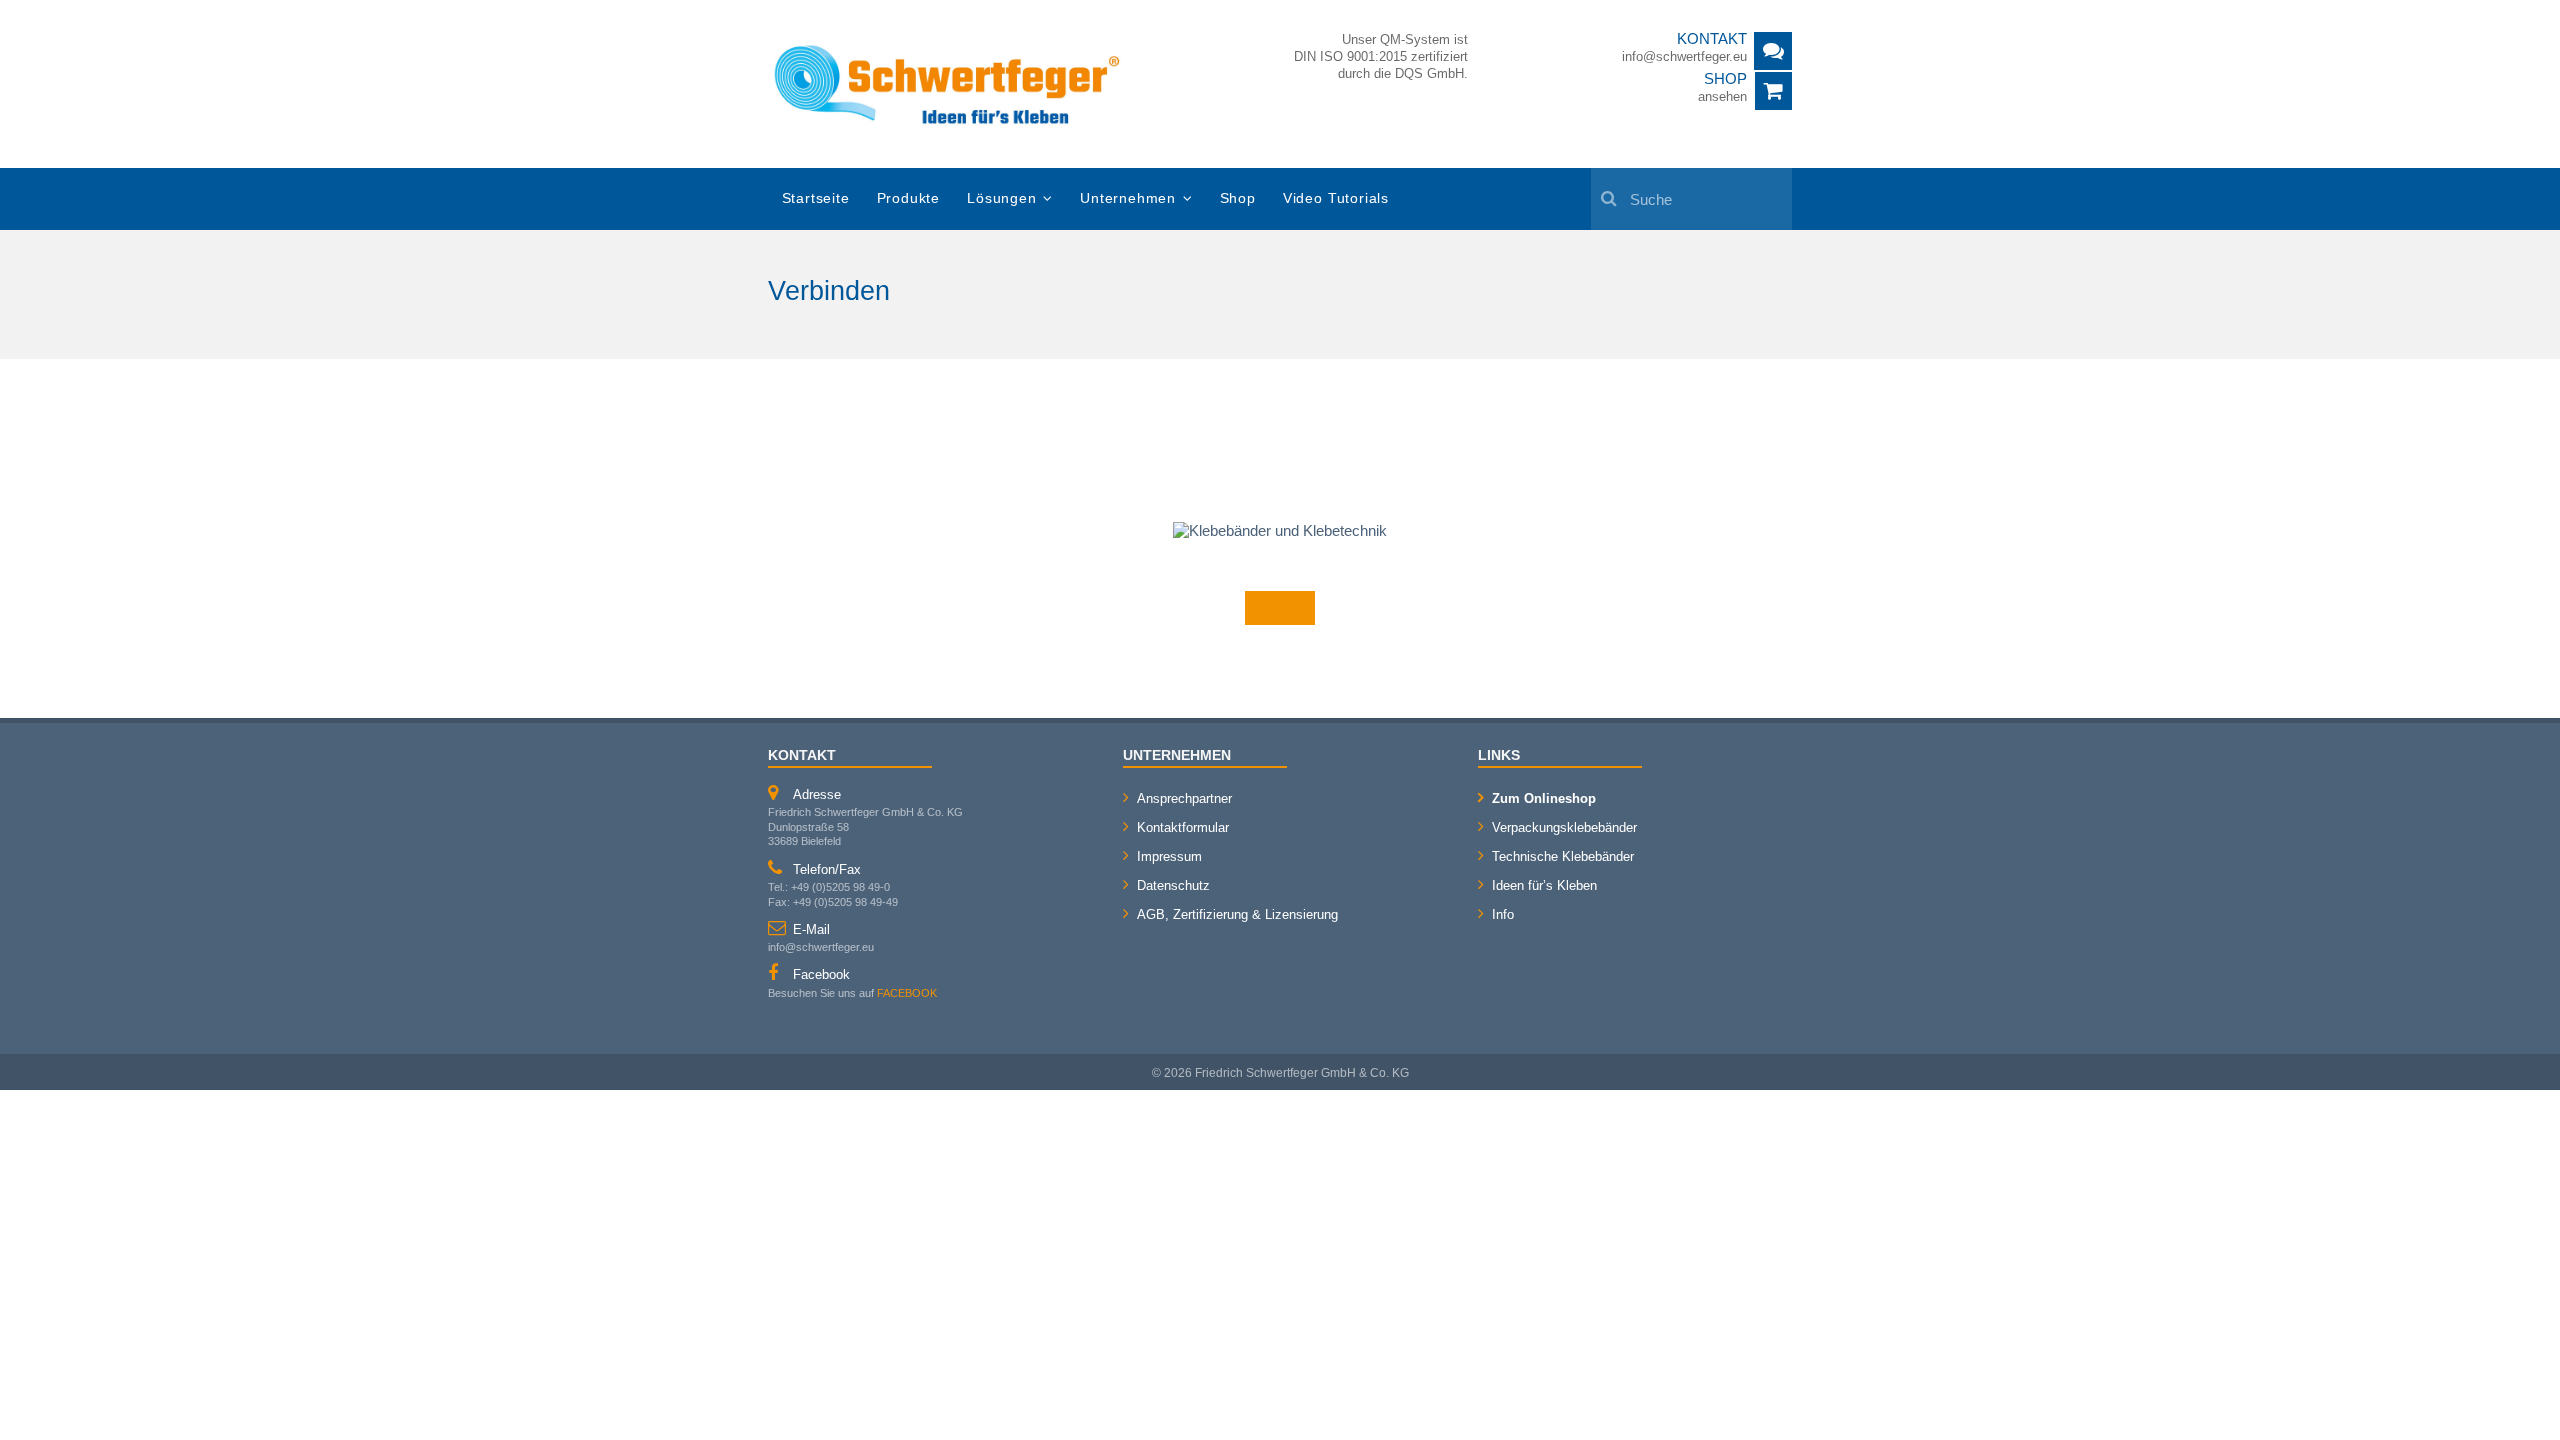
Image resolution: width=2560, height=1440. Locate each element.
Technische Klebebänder (1563, 856)
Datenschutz (1173, 885)
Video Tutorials (1336, 198)
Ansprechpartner (1184, 798)
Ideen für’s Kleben (1544, 885)
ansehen (1722, 96)
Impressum (1169, 856)
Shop (1238, 198)
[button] (44, 1396)
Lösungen (1001, 198)
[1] (1609, 187)
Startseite (816, 198)
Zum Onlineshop (1544, 798)
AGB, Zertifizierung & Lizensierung (1237, 914)
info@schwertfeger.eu (1684, 56)
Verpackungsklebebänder (1564, 827)
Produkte (908, 198)
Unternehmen (1128, 198)
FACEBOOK (907, 993)
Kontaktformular (1183, 827)
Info (1503, 914)
